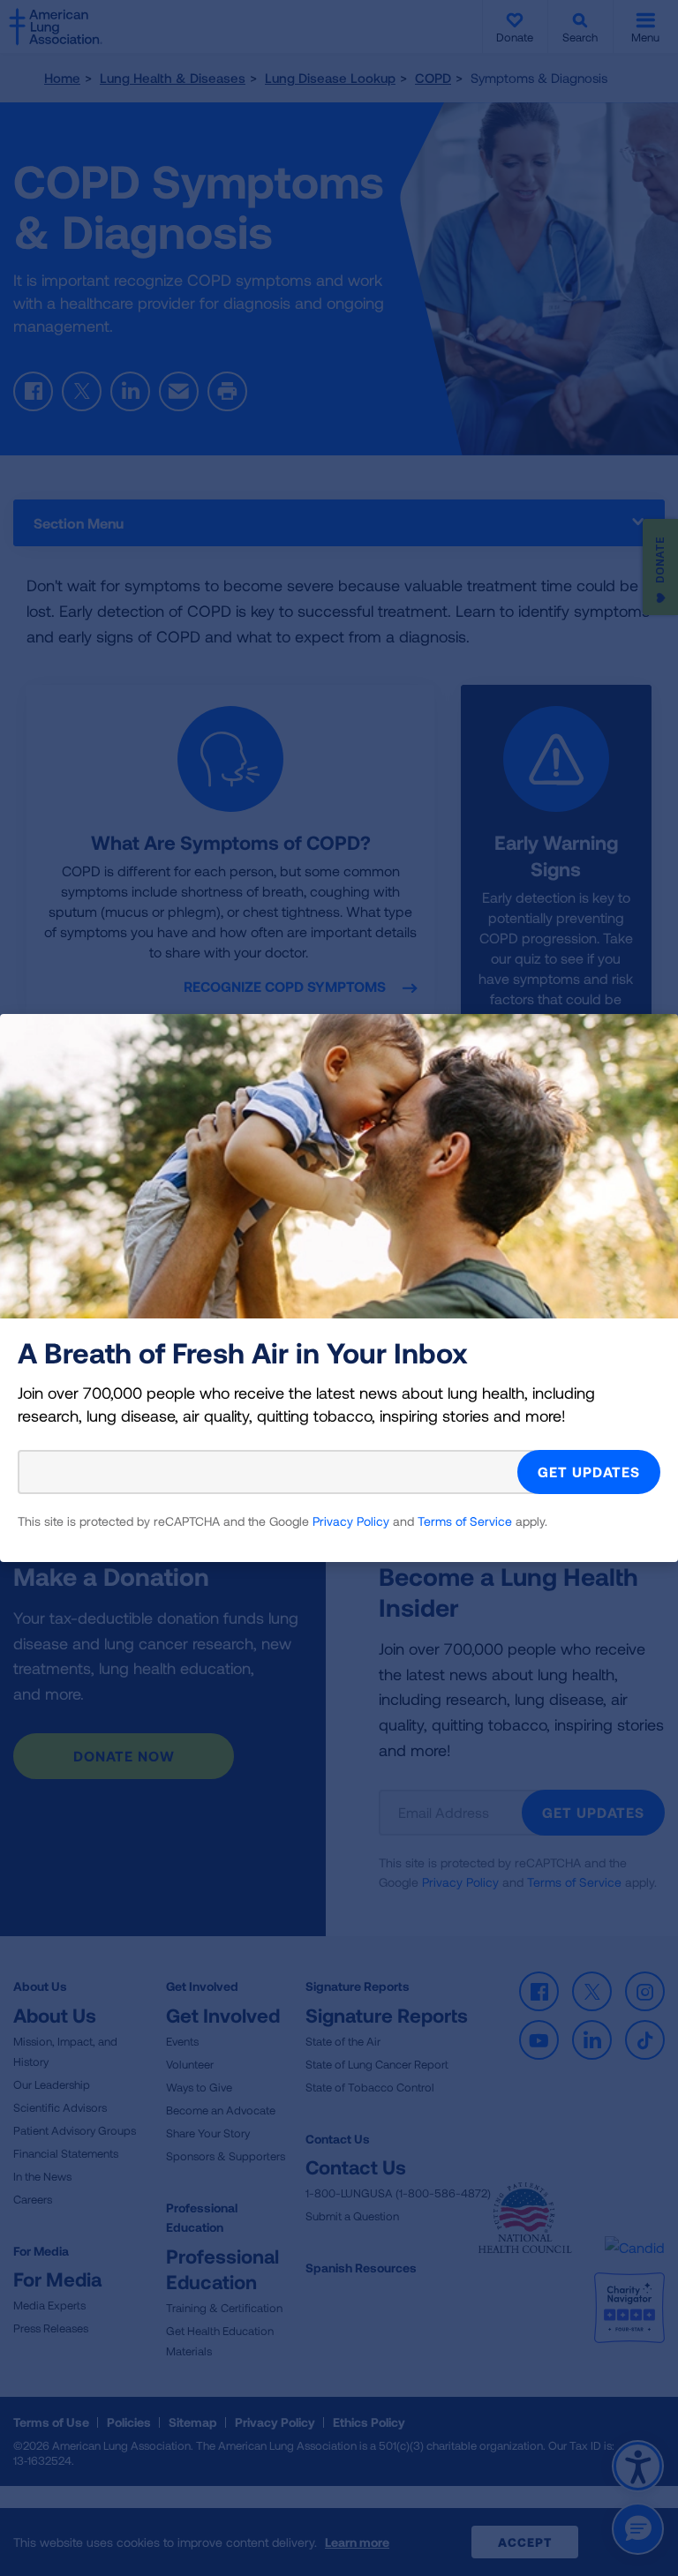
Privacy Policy (351, 1521)
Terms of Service (465, 1521)
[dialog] (339, 1288)
